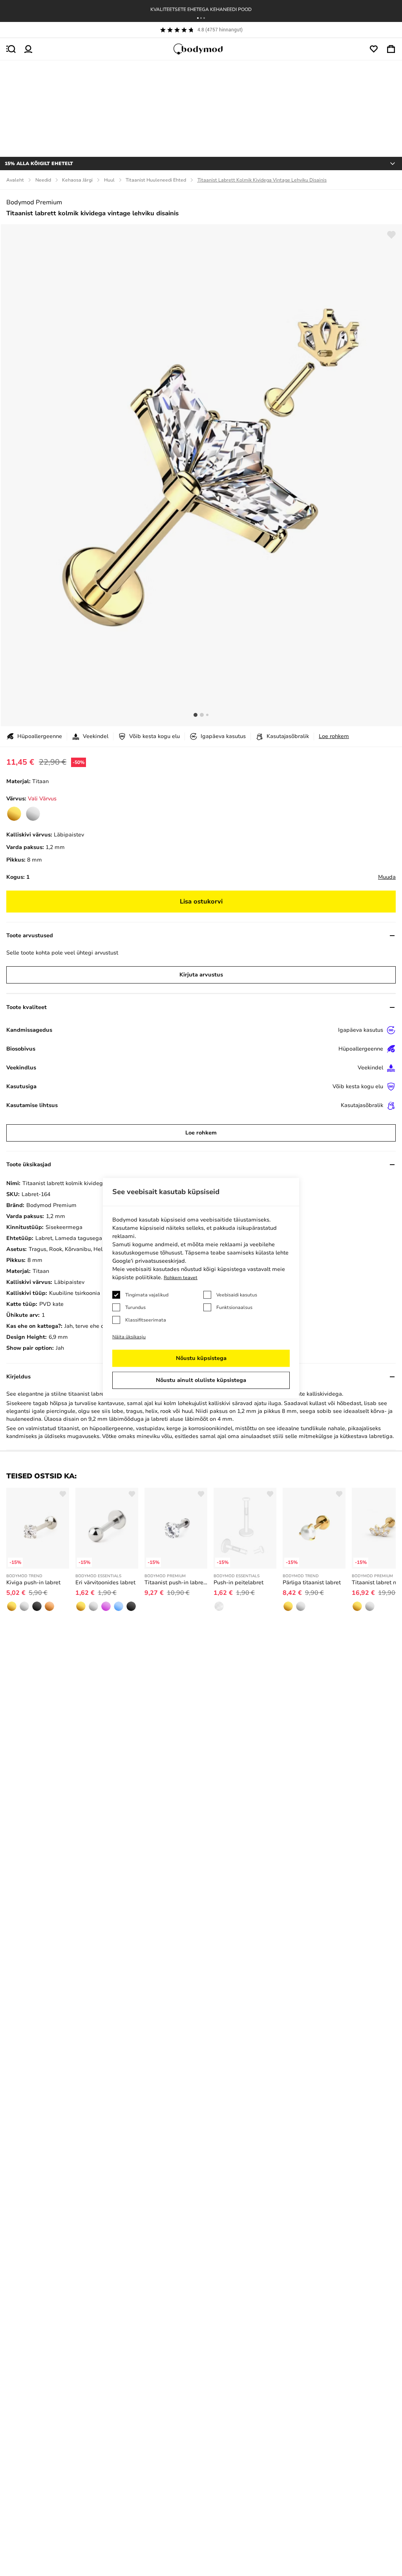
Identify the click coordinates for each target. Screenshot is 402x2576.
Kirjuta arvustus (201, 975)
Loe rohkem (334, 736)
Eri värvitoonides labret (105, 1583)
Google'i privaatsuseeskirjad (149, 1261)
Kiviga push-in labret (33, 1583)
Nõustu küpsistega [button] (201, 1358)
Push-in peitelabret (238, 1583)
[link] (14, 814)
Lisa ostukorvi (201, 902)
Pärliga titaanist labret (312, 1583)
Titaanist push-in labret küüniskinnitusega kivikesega (176, 1583)
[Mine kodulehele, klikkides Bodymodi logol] (201, 49)
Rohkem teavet (181, 1278)
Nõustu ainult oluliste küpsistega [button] (201, 1380)
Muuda (387, 877)
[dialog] (201, 1288)
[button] (198, 18)
